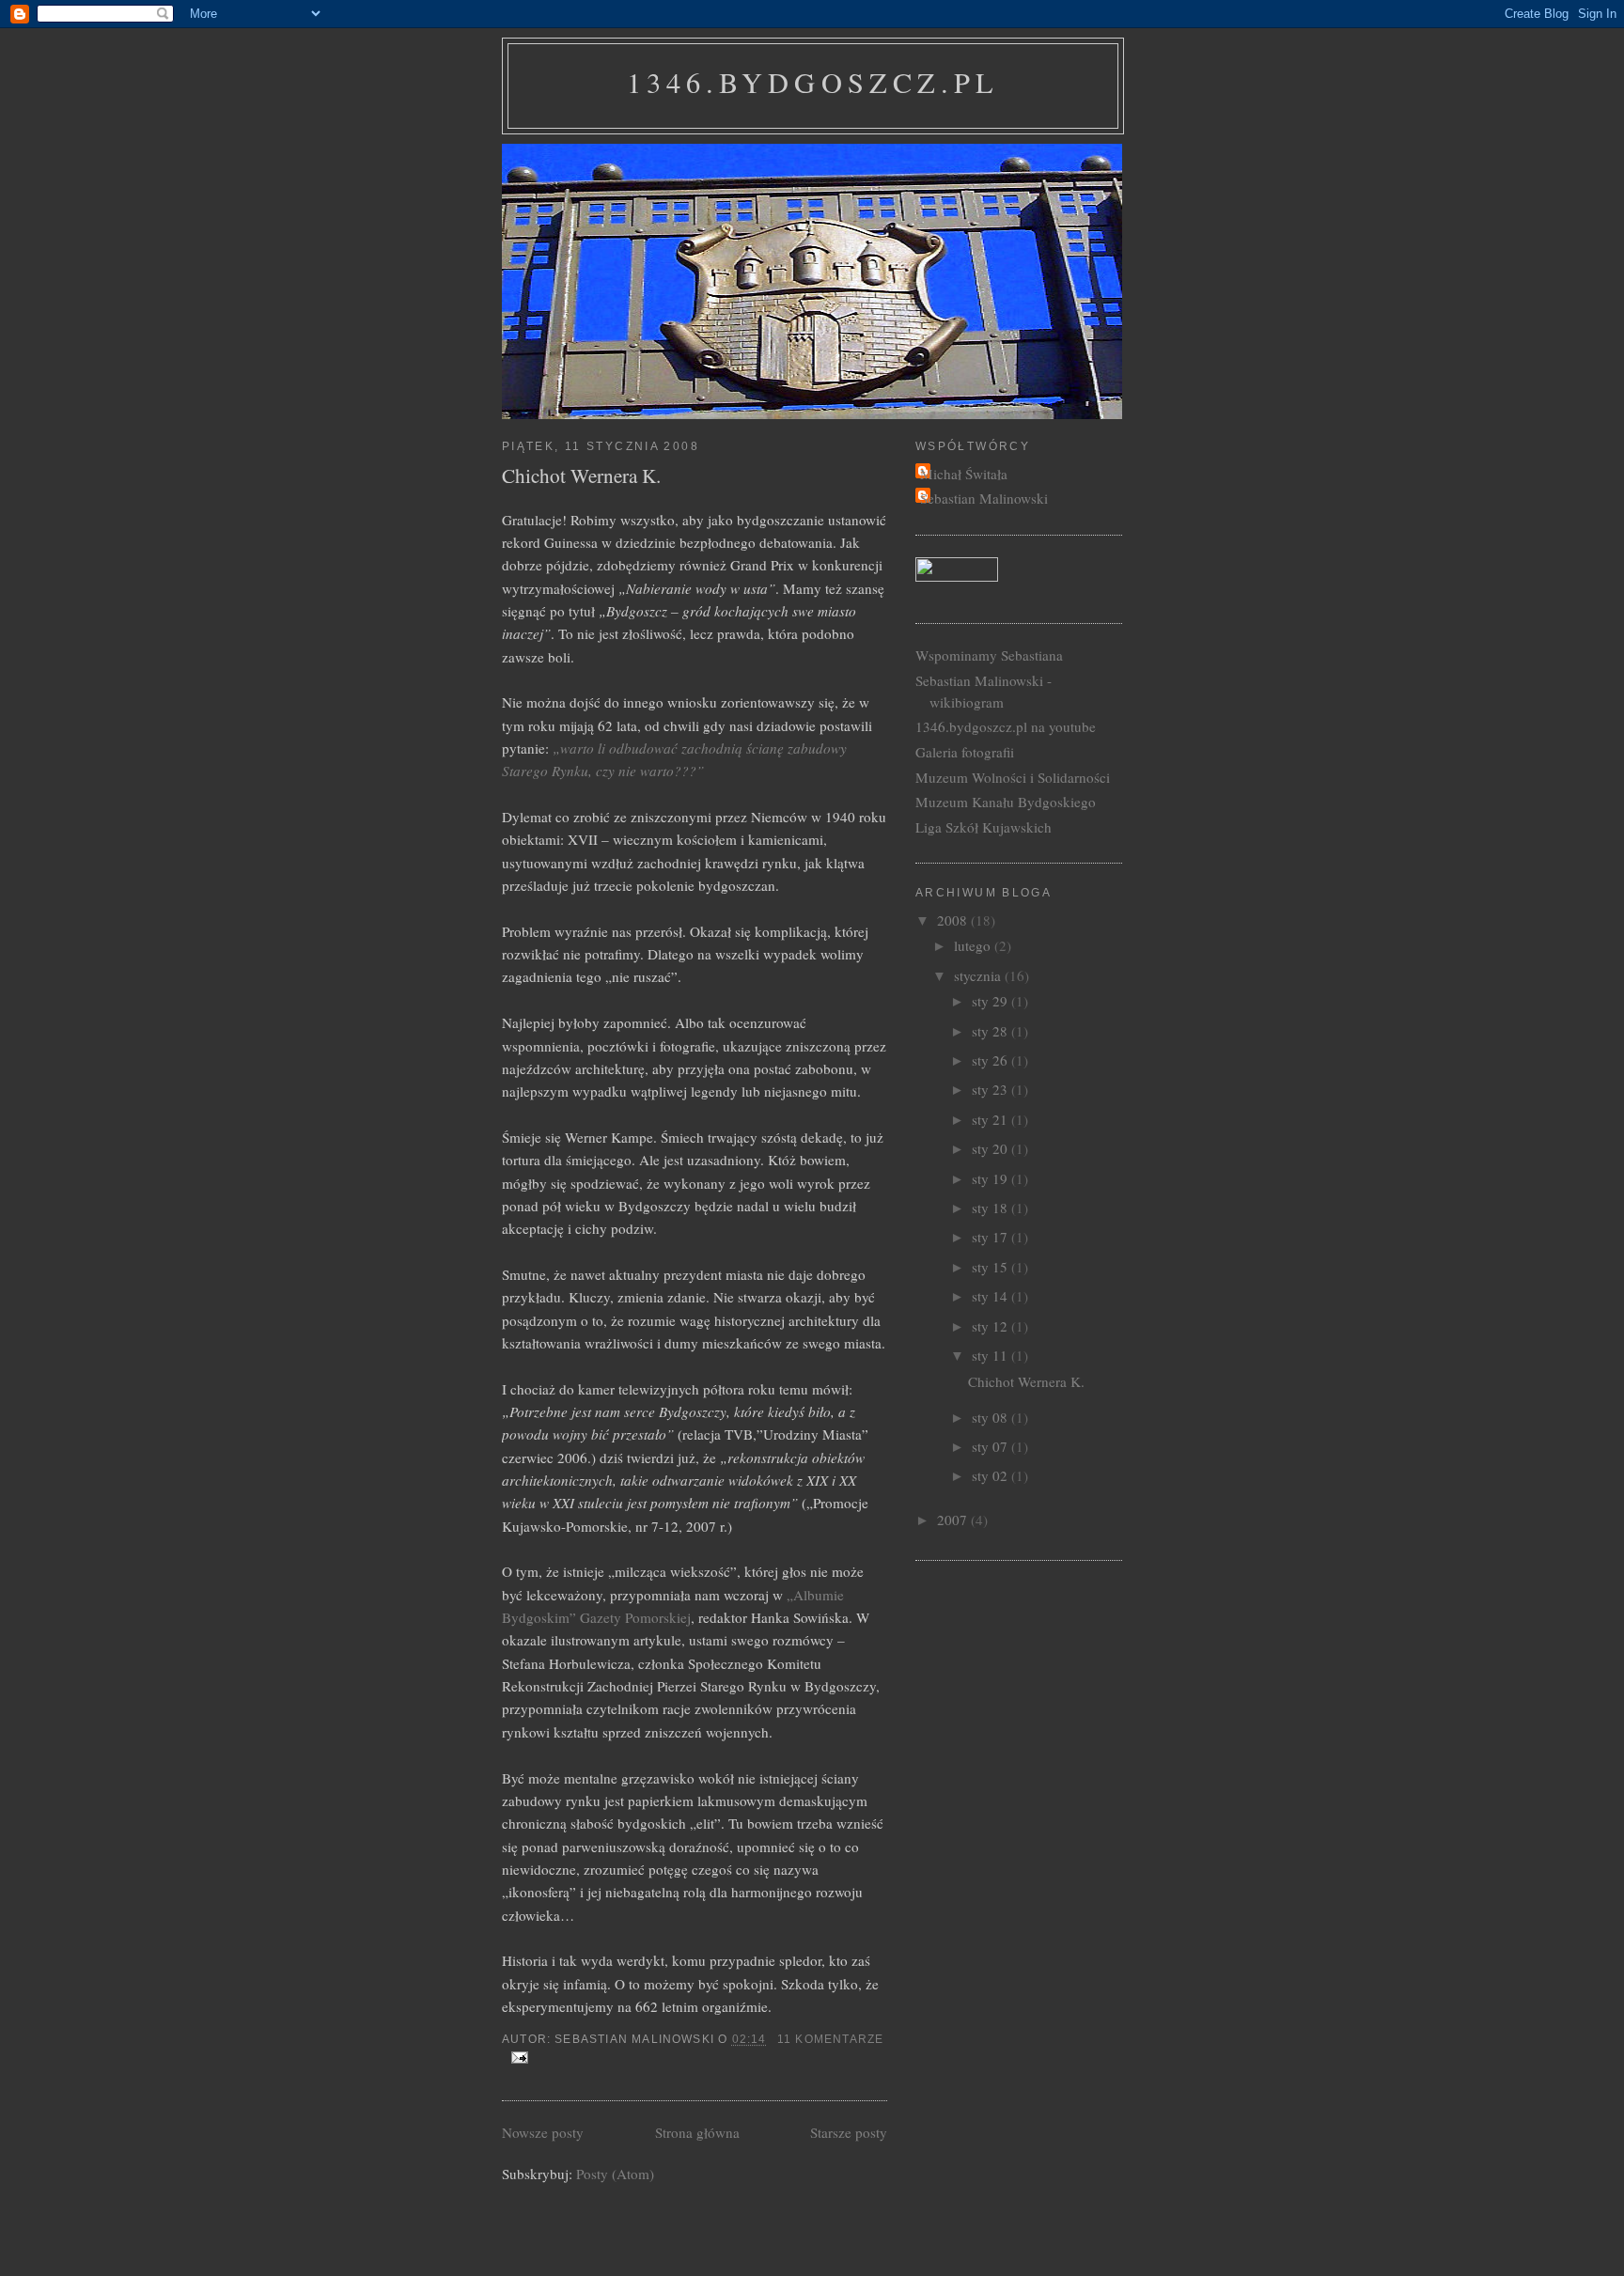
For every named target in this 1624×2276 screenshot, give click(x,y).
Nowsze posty (543, 2132)
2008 (954, 920)
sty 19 (992, 1178)
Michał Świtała (964, 474)
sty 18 (992, 1208)
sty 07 (992, 1446)
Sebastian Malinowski (984, 498)
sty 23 (992, 1089)
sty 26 (992, 1060)
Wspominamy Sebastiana (989, 655)
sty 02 (992, 1475)
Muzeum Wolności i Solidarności (1013, 777)
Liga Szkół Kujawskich (984, 827)
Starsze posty (849, 2132)
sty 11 (992, 1355)
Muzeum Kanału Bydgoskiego (1006, 802)
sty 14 (992, 1296)
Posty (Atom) (615, 2174)
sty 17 (992, 1237)
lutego (974, 945)
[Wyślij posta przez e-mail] (517, 2057)
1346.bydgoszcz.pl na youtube (1006, 726)
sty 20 (992, 1148)
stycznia (979, 975)
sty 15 (992, 1267)
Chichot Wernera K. (581, 475)
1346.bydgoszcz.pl (813, 82)
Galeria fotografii (965, 752)
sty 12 (992, 1326)
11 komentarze (830, 2039)
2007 (954, 1520)
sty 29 (992, 1001)
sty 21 (992, 1119)
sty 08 (992, 1417)
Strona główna (697, 2132)
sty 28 (992, 1031)
